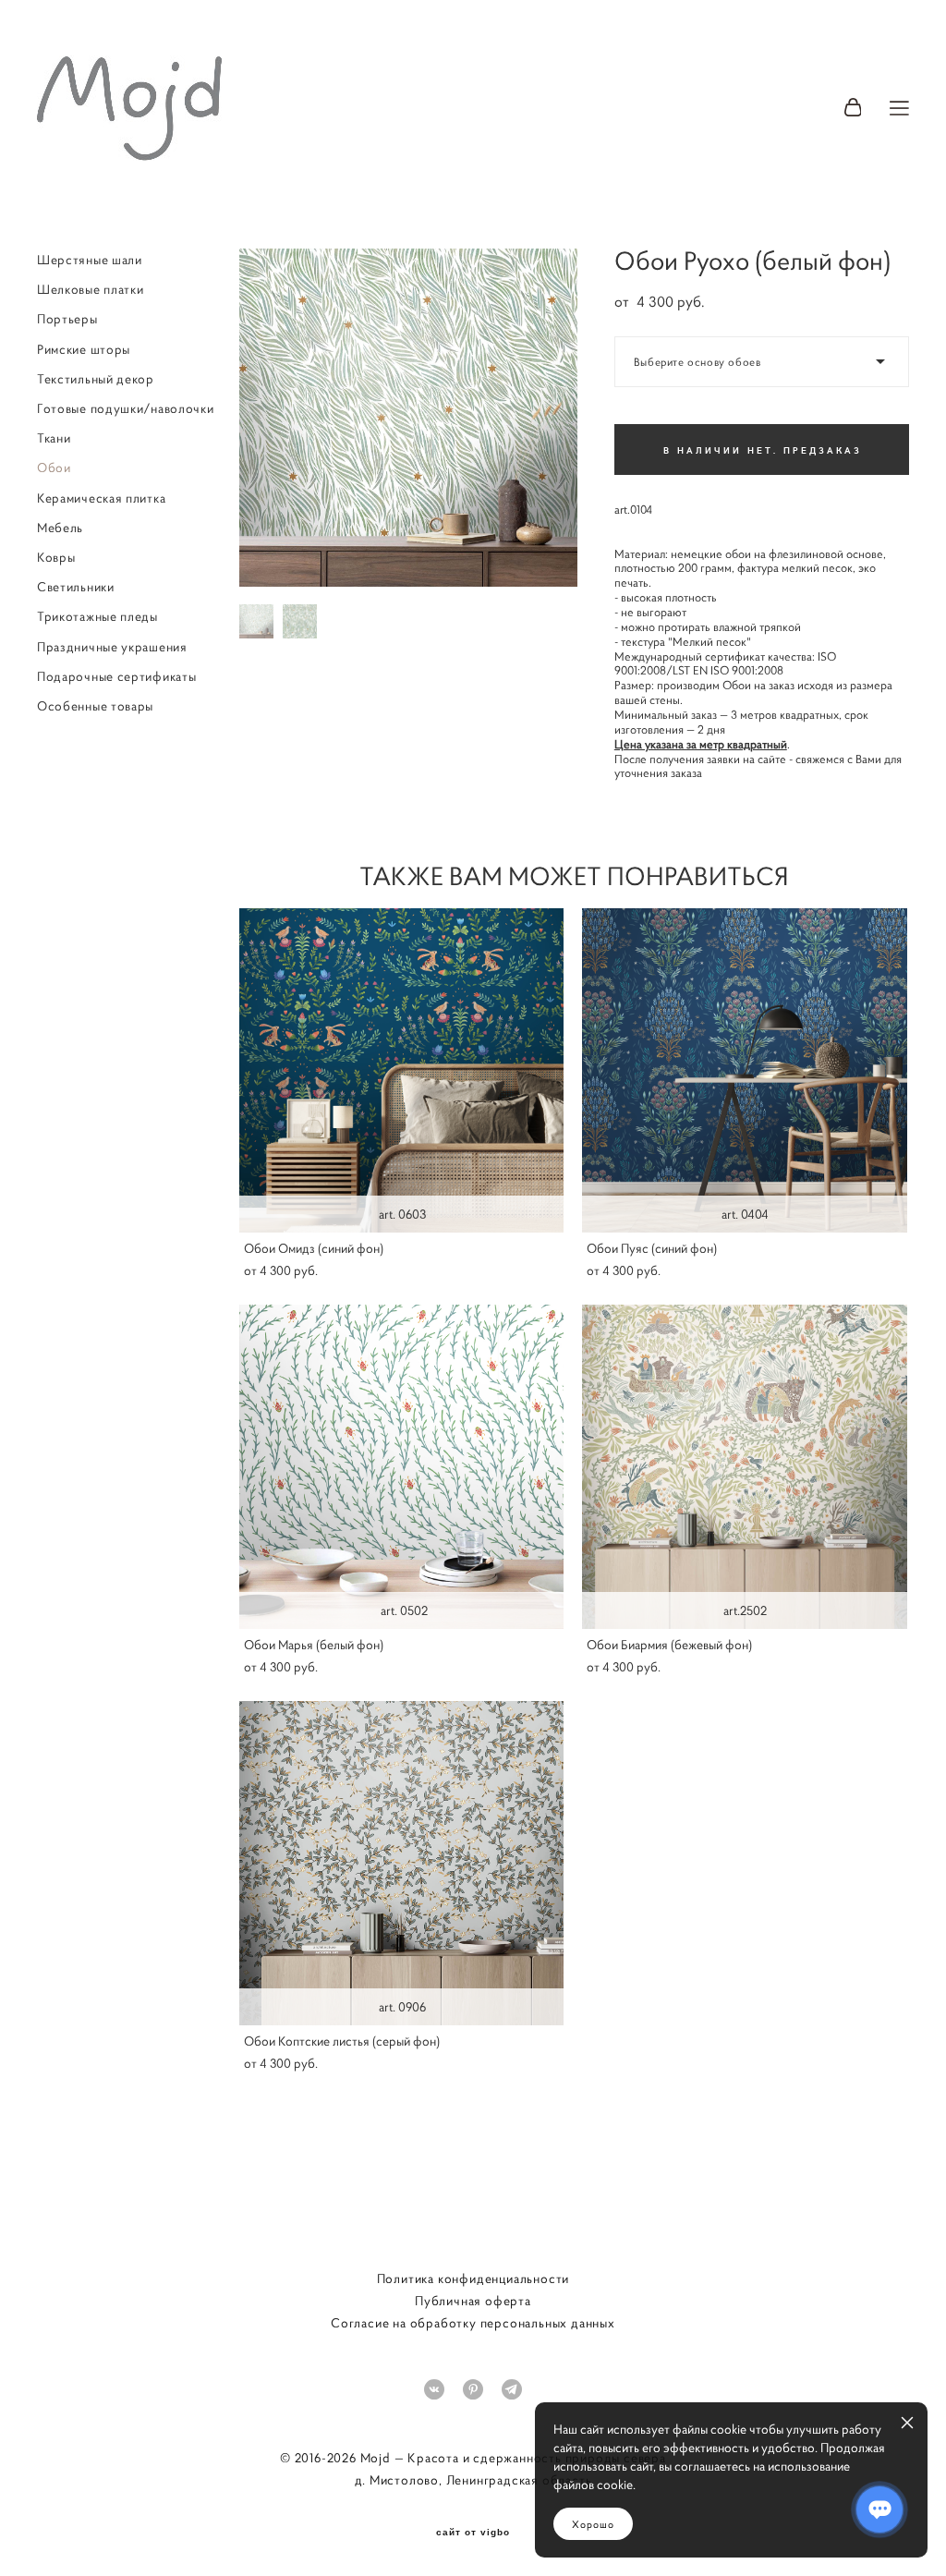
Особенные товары (95, 706)
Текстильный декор (96, 379)
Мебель (60, 528)
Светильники (76, 587)
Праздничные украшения (112, 647)
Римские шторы (84, 349)
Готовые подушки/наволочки (126, 408)
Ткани (54, 438)
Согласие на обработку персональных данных (473, 2323)
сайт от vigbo (473, 2533)
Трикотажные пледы (97, 616)
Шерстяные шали (90, 260)
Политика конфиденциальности (473, 2278)
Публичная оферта (473, 2301)
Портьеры (67, 319)
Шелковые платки (91, 289)
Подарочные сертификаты (116, 676)
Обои (54, 468)
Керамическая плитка (101, 498)
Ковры (56, 557)
